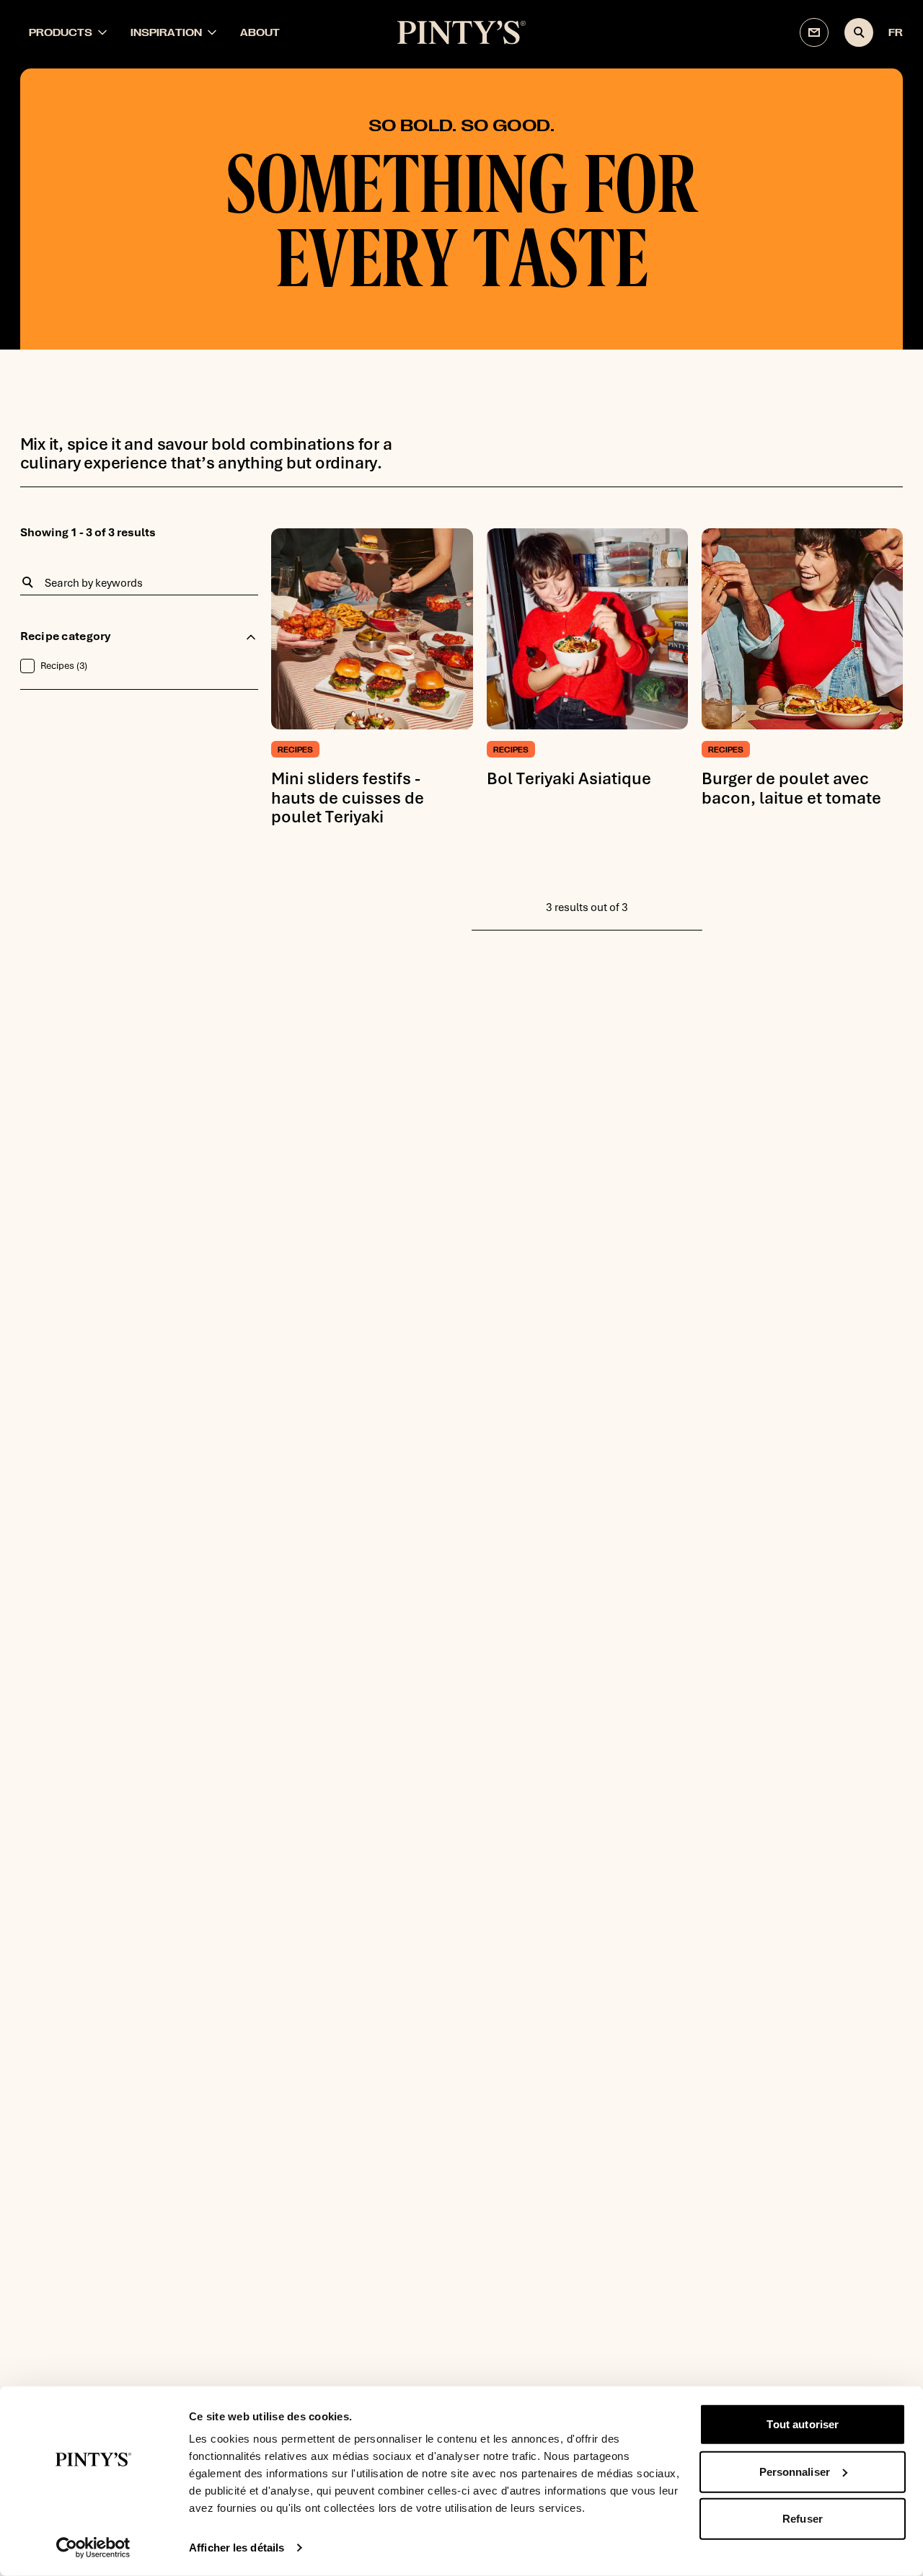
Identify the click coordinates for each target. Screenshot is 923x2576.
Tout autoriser (803, 2424)
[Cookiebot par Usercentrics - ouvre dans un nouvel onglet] (93, 2548)
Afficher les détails (237, 2548)
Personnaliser (795, 2471)
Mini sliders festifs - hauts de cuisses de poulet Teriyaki (348, 798)
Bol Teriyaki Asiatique (569, 778)
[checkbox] (27, 666)
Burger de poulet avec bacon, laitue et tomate (791, 788)
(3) (64, 666)
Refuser (803, 2519)
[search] (859, 32)
